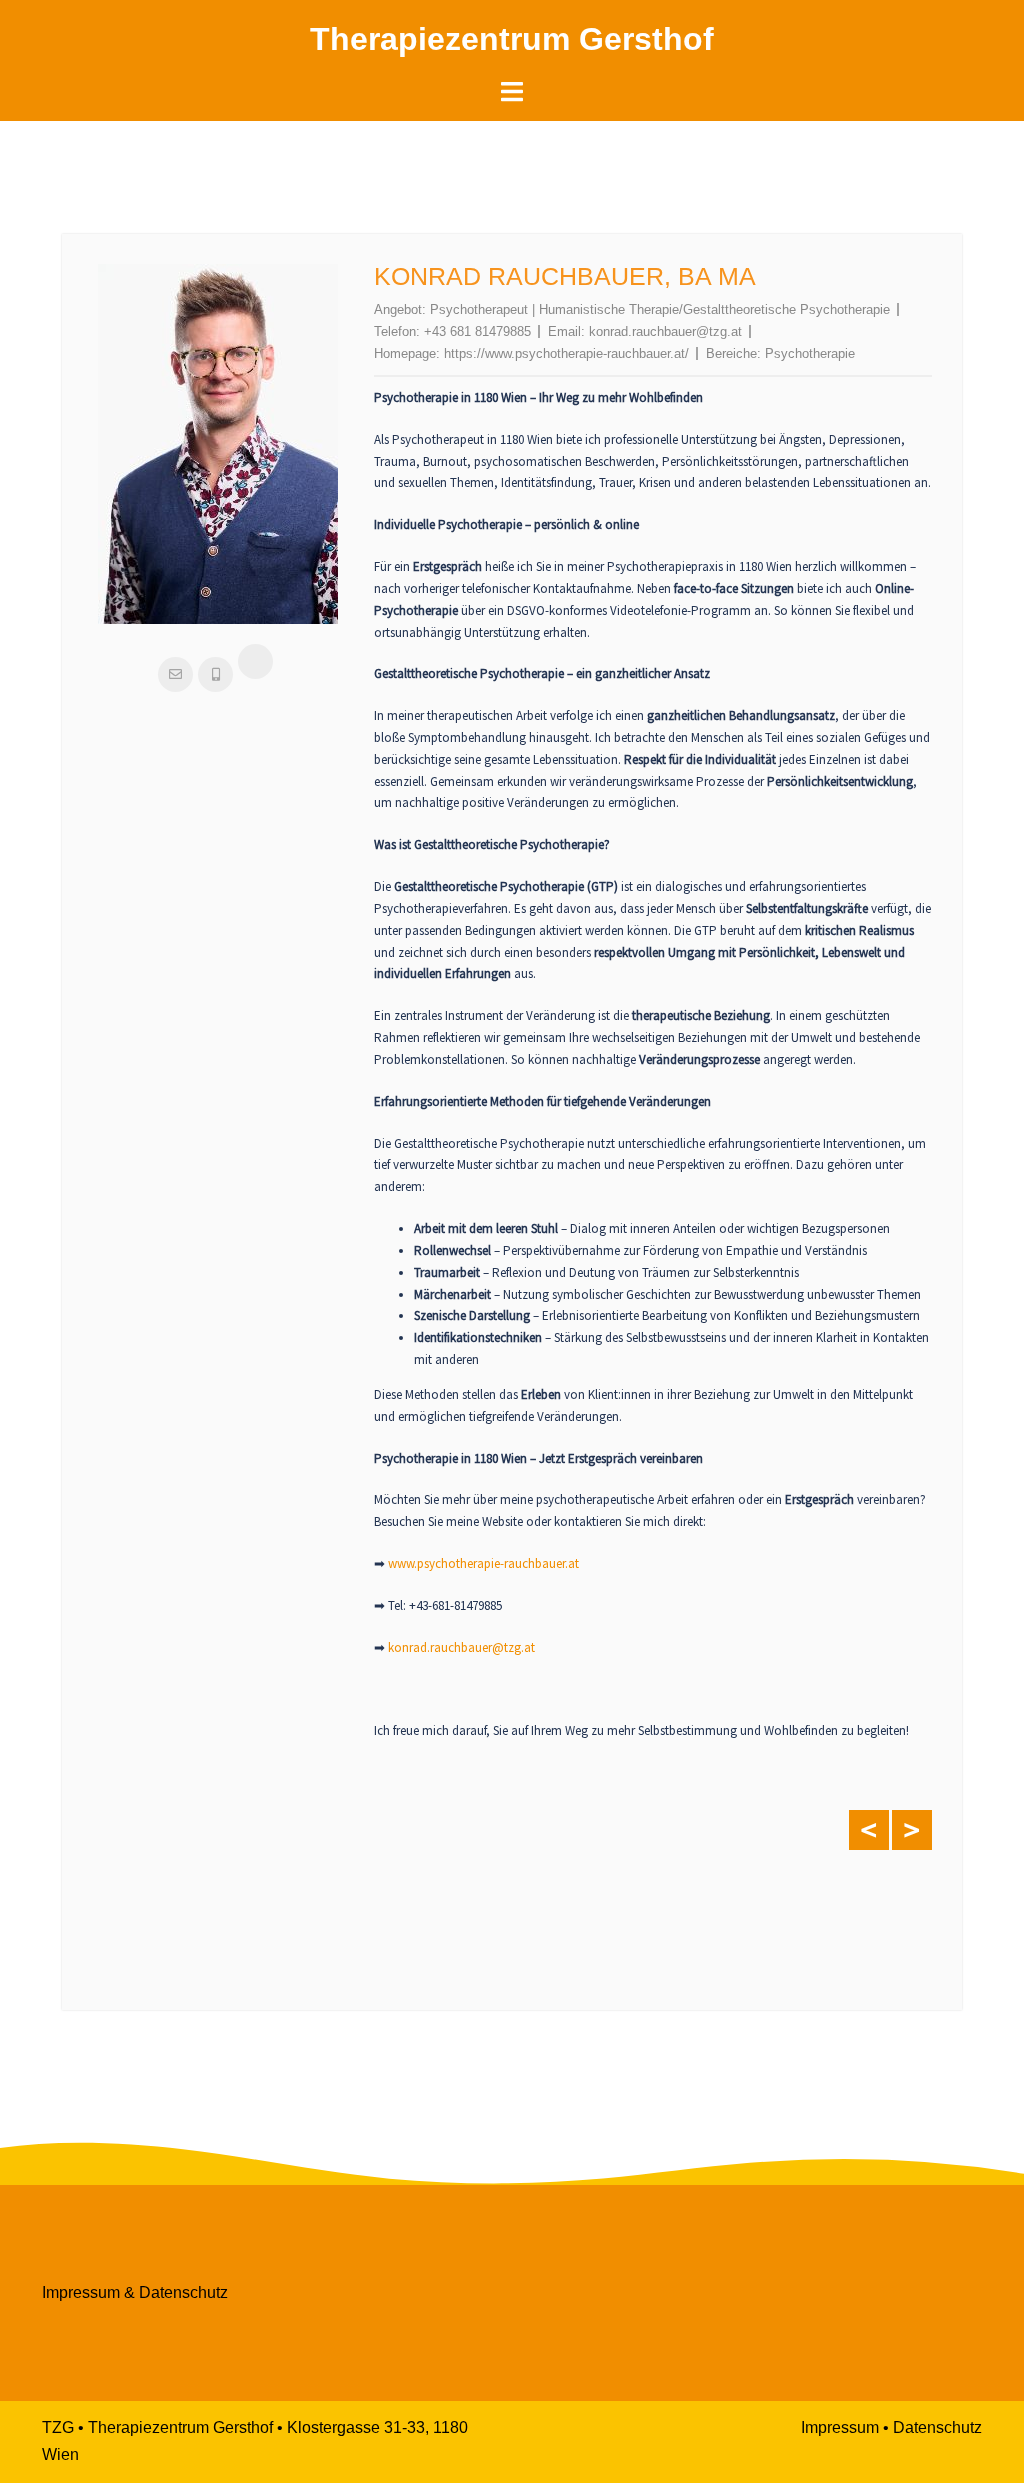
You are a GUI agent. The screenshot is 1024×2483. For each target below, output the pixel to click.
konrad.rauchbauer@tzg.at (665, 331)
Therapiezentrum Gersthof (512, 39)
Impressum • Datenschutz (891, 2427)
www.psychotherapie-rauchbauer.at (483, 1563)
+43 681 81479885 (477, 331)
